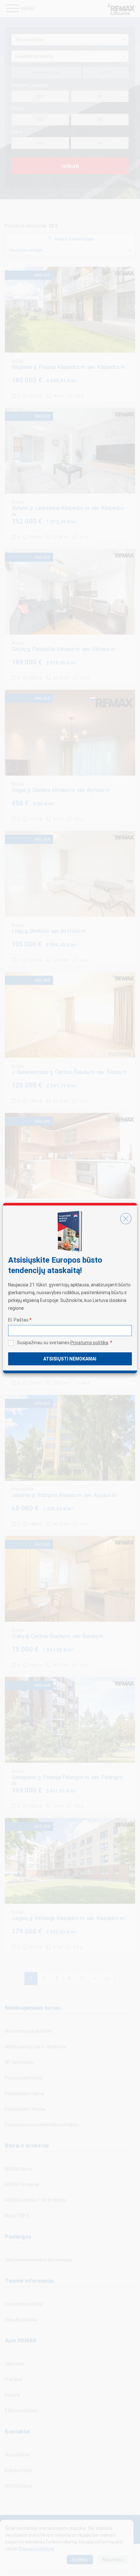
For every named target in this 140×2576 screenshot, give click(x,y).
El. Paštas (20, 1320)
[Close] (126, 1218)
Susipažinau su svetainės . (65, 1343)
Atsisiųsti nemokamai (70, 1359)
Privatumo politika (89, 1343)
